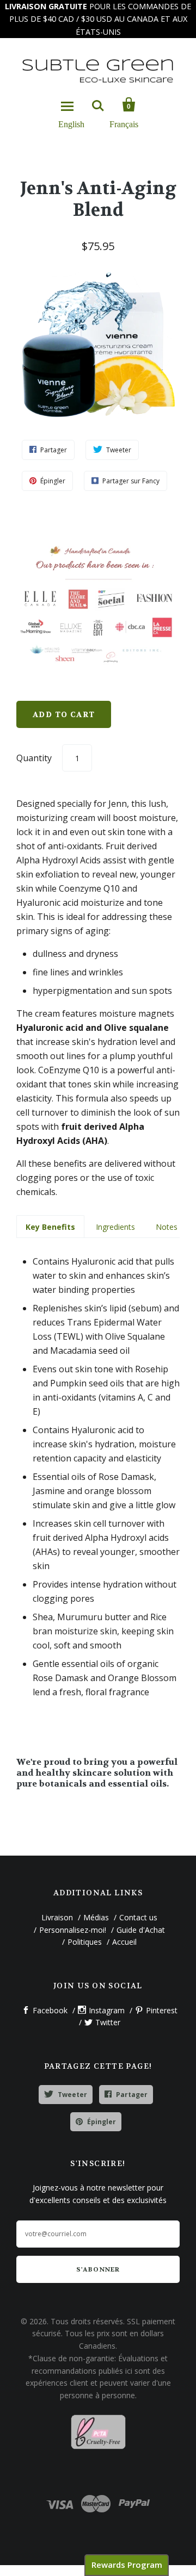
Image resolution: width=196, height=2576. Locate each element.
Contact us (138, 1917)
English (71, 124)
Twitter (108, 2022)
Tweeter (72, 2095)
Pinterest (162, 2010)
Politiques (85, 1942)
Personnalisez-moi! (73, 1930)
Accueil (124, 1942)
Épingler (102, 2122)
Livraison (57, 1917)
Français (124, 124)
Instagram (107, 2010)
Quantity (34, 758)
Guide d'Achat (141, 1930)
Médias (96, 1917)
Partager (132, 2095)
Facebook (50, 2010)
